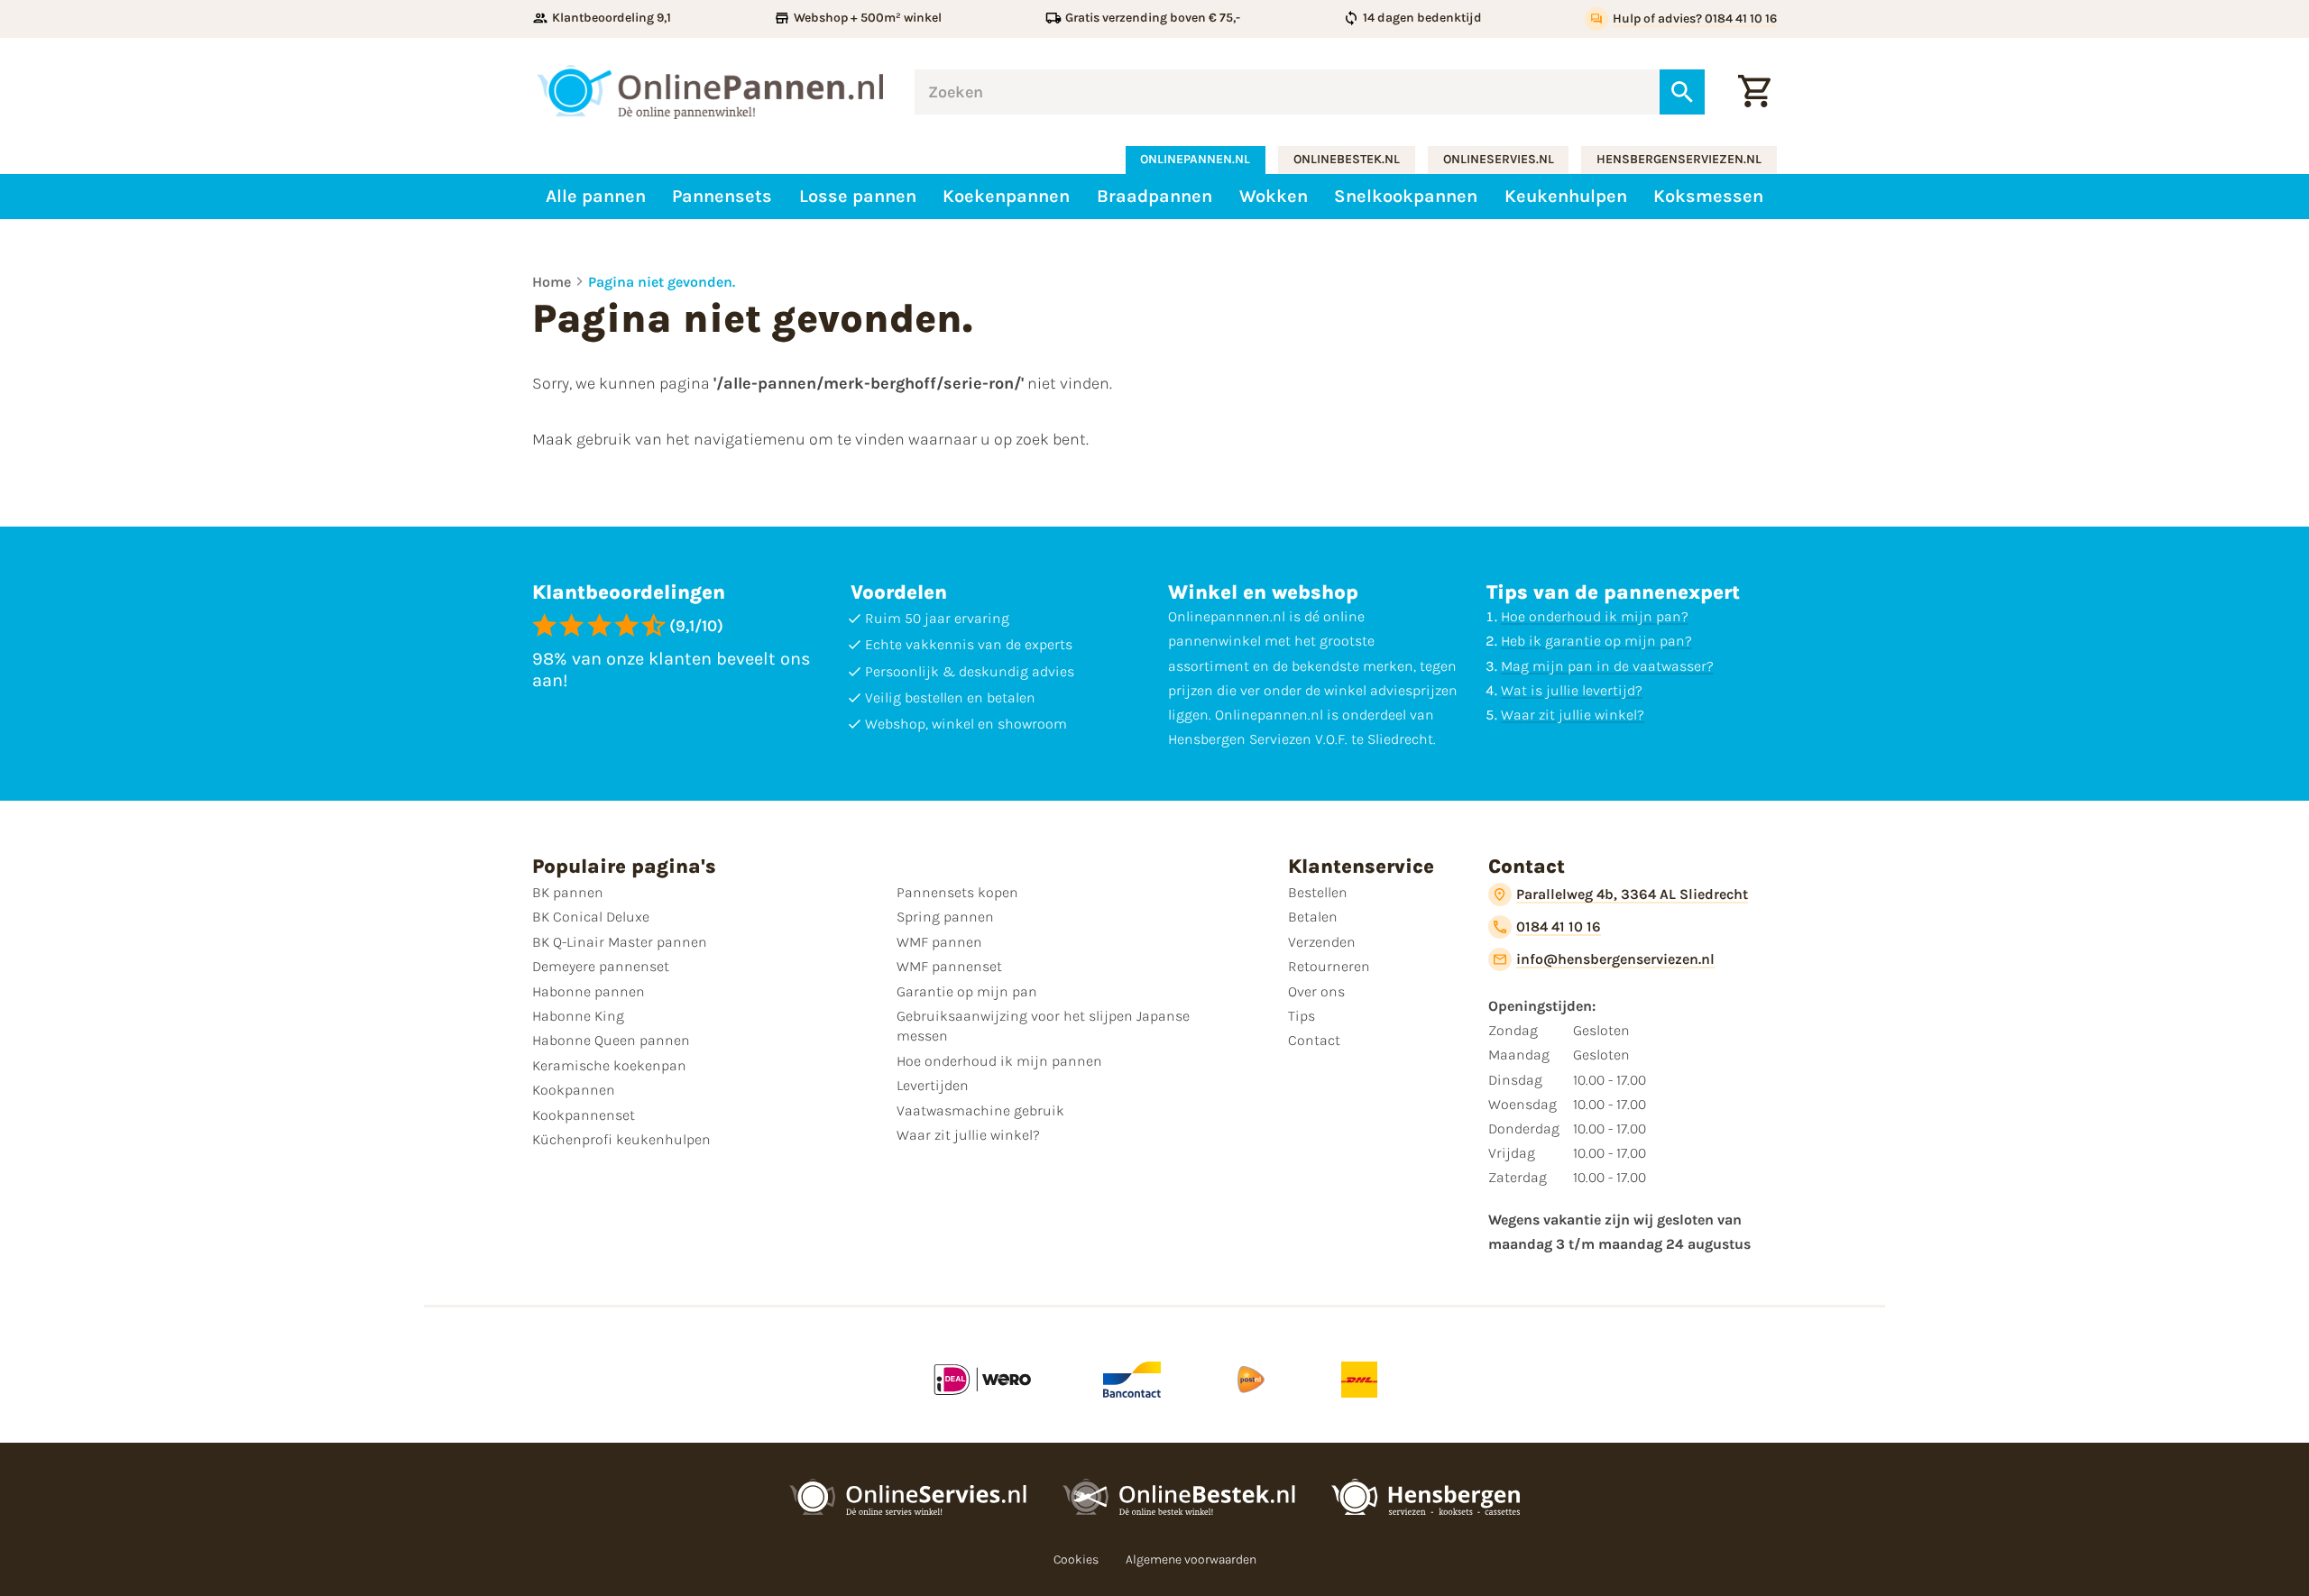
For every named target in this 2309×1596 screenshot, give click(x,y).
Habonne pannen (589, 991)
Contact (1314, 1040)
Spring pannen (945, 917)
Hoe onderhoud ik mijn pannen (999, 1061)
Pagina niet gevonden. (662, 282)
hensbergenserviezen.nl (1679, 159)
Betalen (1313, 917)
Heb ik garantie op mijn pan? (1596, 641)
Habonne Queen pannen (611, 1040)
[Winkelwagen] (1754, 92)
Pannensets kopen (957, 892)
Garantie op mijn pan (967, 991)
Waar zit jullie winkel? (1573, 715)
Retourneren (1329, 966)
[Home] (710, 92)
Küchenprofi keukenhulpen (621, 1139)
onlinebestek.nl (1347, 159)
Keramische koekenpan (609, 1065)
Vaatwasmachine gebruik (980, 1110)
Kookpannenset (584, 1115)
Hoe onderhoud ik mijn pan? (1595, 616)
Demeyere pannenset (601, 966)
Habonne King (578, 1016)
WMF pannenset (949, 966)
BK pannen (568, 892)
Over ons (1316, 991)
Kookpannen (574, 1090)
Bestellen (1318, 892)
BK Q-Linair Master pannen (620, 942)
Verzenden (1322, 942)
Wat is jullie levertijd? (1572, 690)
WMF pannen (939, 942)
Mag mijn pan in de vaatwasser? (1607, 666)
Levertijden (933, 1085)
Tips (1302, 1016)
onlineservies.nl (1499, 159)
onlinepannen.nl (1195, 159)
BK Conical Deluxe (591, 917)
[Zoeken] (1682, 92)
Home (552, 282)
